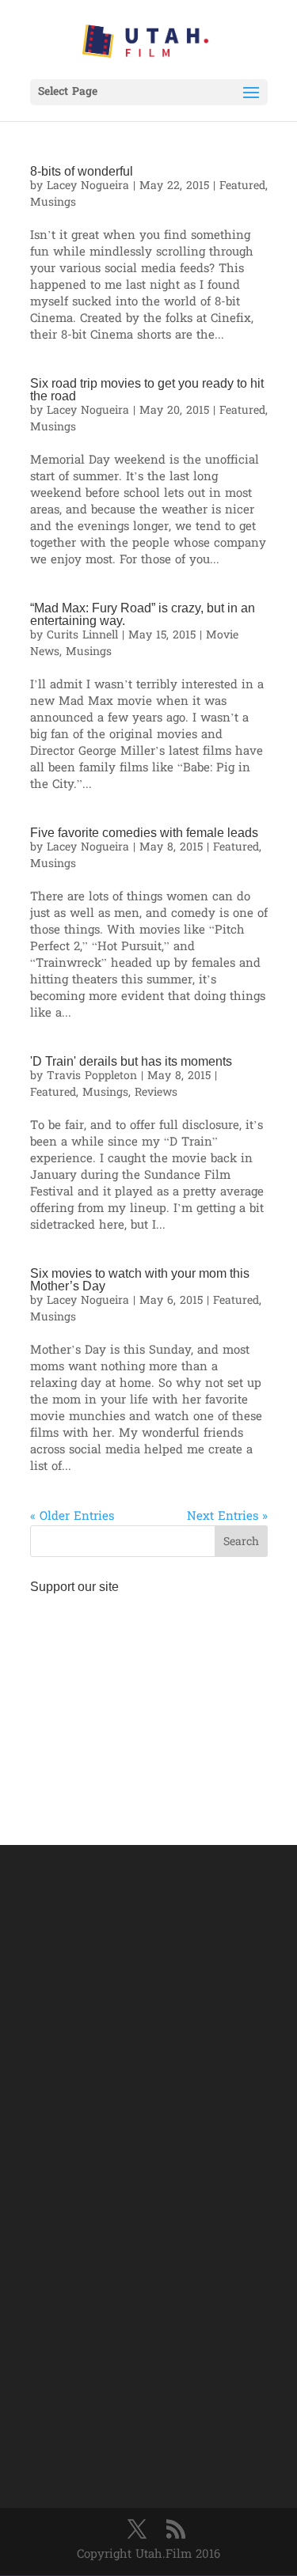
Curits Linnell (82, 636)
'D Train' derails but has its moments (131, 1061)
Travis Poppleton (92, 1076)
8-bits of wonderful (82, 171)
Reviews (156, 1093)
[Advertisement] (149, 1700)
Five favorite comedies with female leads (144, 833)
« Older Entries (72, 1517)
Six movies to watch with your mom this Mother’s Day (140, 1280)
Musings (53, 203)
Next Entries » (227, 1517)
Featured (242, 186)
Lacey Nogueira (88, 186)
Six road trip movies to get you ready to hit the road (147, 390)
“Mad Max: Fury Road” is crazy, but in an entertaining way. (143, 614)
